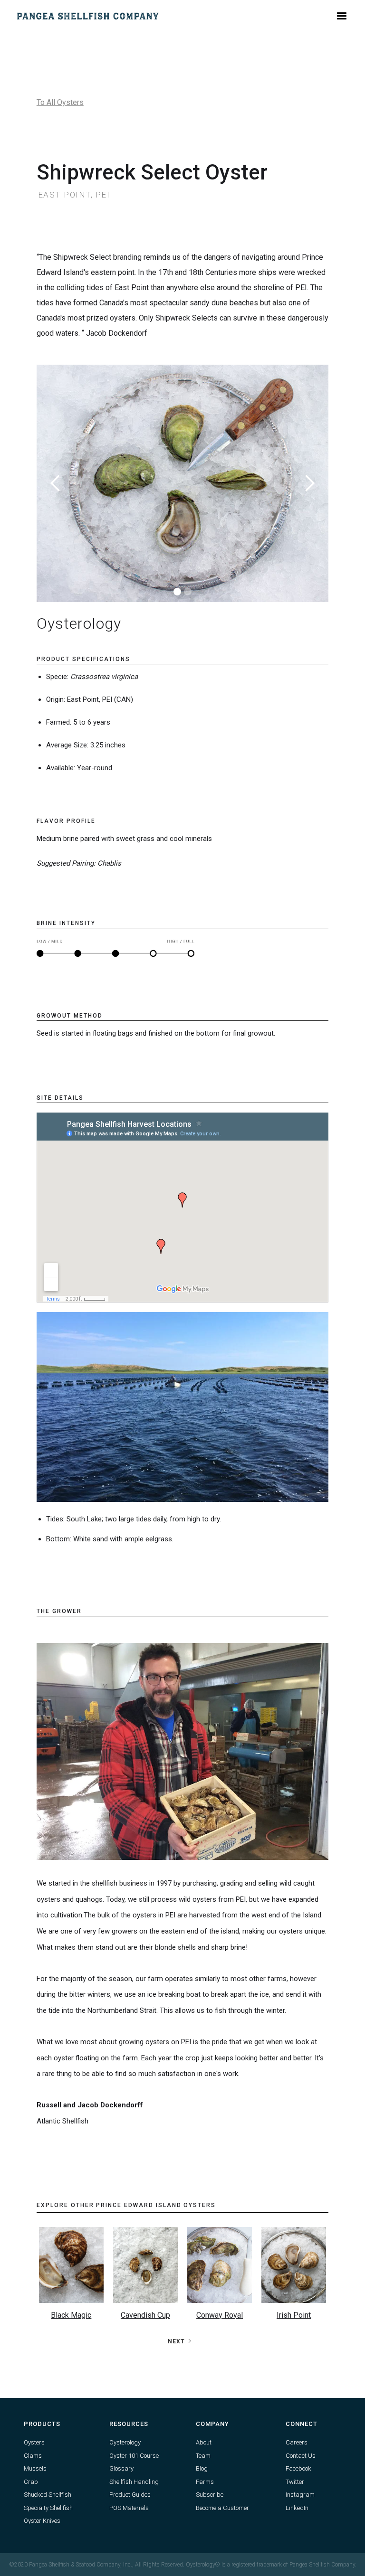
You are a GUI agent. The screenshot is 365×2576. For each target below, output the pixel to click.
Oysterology (125, 2442)
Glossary (121, 2468)
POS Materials (129, 2508)
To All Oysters (60, 102)
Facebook (298, 2468)
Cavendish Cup (145, 2315)
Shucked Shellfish (48, 2495)
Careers (297, 2442)
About (204, 2442)
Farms (205, 2482)
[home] (88, 16)
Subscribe (210, 2495)
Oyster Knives (42, 2521)
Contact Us (301, 2456)
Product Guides (130, 2495)
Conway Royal (220, 2315)
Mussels (35, 2468)
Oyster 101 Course (134, 2456)
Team (203, 2456)
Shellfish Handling (134, 2482)
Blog (202, 2468)
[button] (342, 16)
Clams (33, 2456)
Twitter (295, 2482)
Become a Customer (222, 2508)
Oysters (34, 2442)
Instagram (300, 2495)
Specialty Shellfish (48, 2508)
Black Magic (71, 2315)
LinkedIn (297, 2508)
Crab (31, 2482)
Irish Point (294, 2315)
